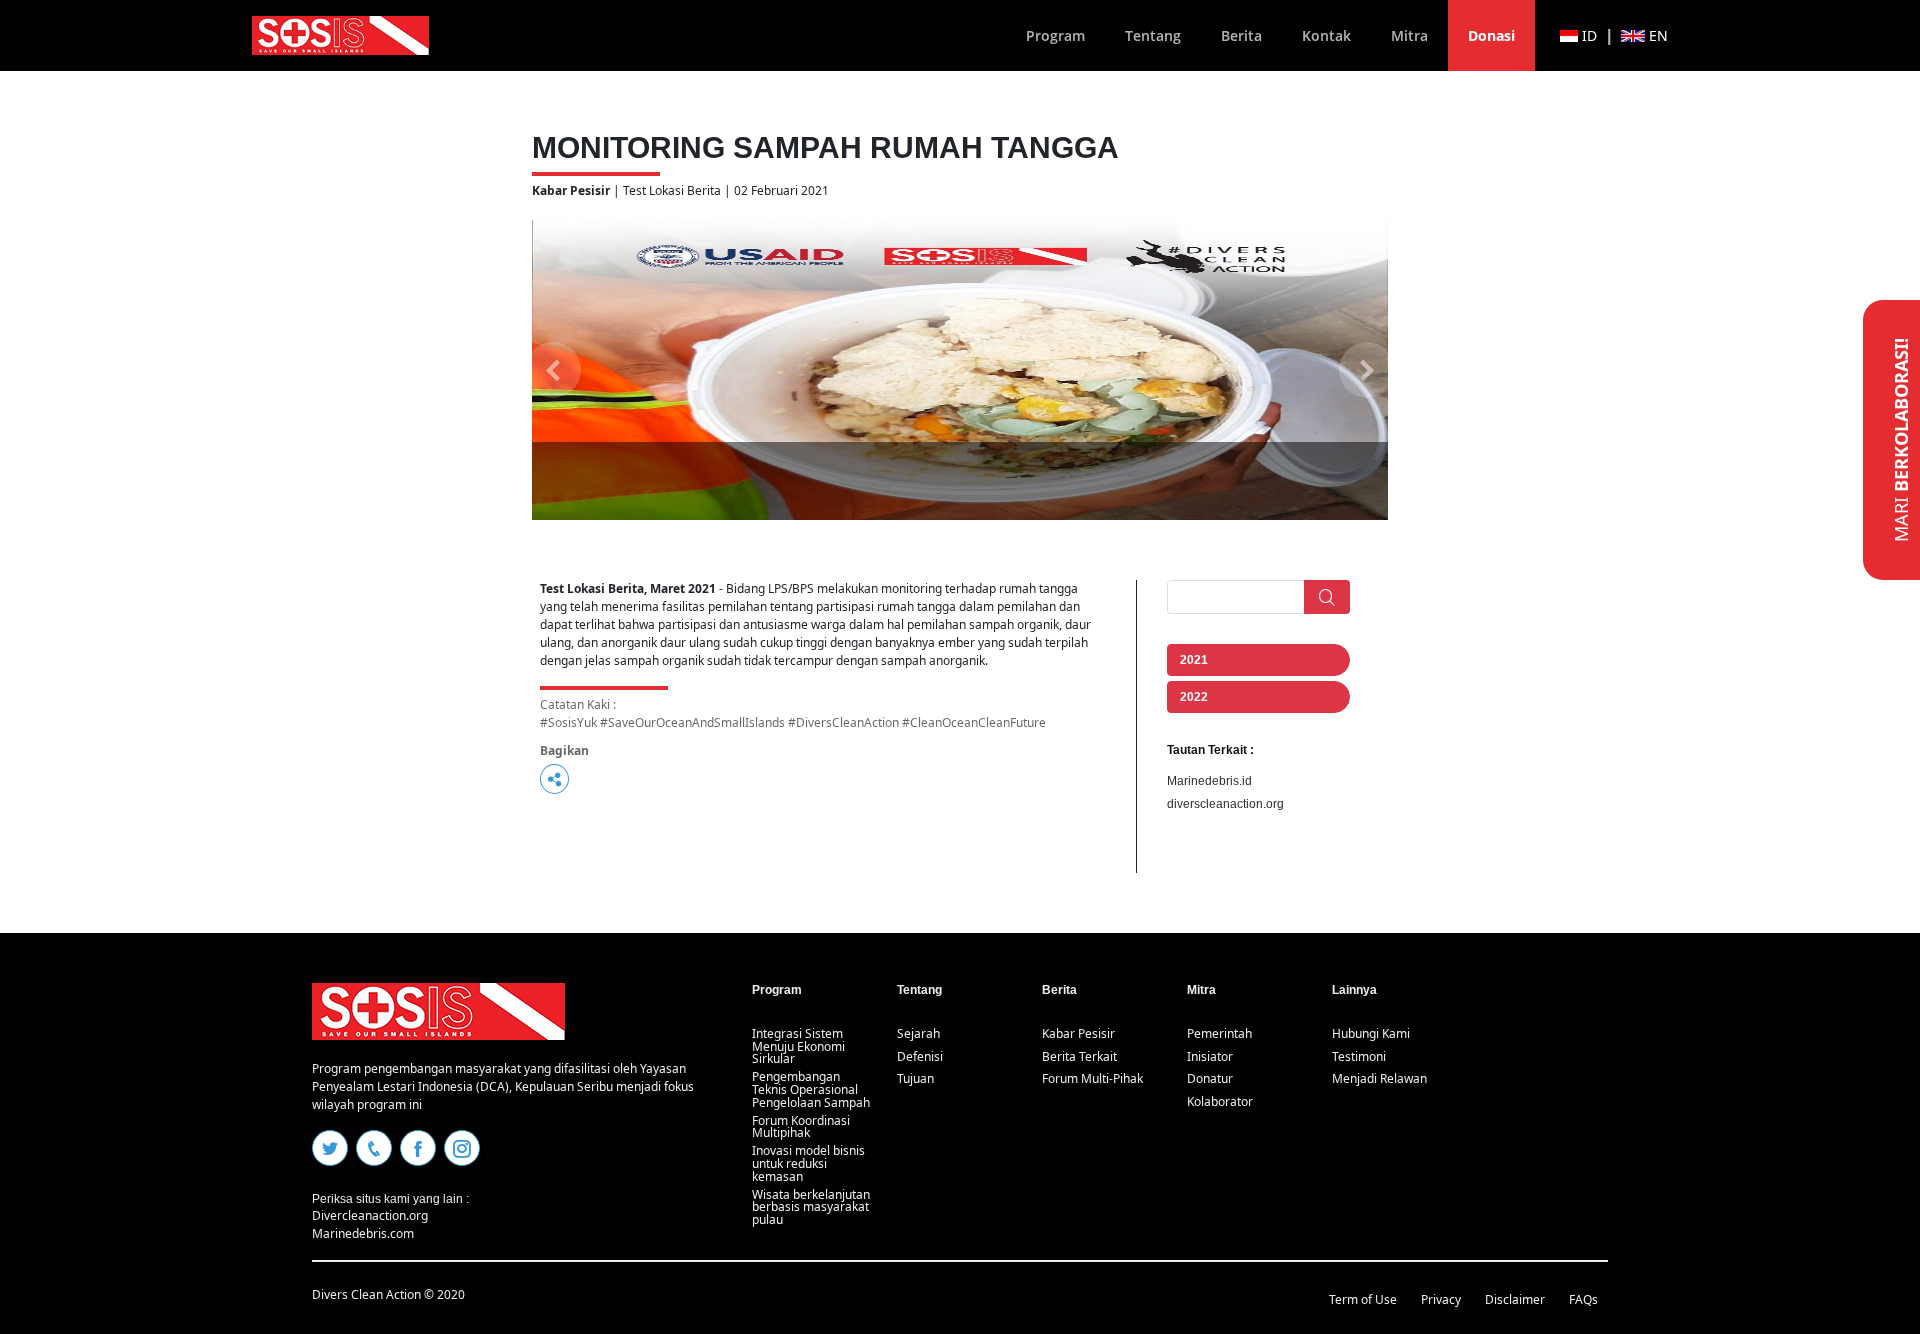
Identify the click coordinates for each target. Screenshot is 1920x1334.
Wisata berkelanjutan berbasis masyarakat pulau (811, 1207)
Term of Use (1363, 1299)
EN (1656, 35)
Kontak (1326, 35)
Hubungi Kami (1371, 1033)
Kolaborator (1220, 1101)
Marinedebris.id (1209, 781)
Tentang (1153, 35)
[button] (553, 370)
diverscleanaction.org (1225, 804)
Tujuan (915, 1078)
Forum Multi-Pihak (1092, 1078)
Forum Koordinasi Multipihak (801, 1127)
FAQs (1583, 1299)
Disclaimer (1515, 1299)
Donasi (1491, 35)
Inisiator (1210, 1056)
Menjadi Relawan (1379, 1078)
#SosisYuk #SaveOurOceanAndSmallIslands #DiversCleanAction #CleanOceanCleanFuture (793, 722)
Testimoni (1359, 1056)
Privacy (1441, 1299)
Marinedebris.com (363, 1233)
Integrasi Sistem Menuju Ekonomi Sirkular (798, 1046)
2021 (1194, 660)
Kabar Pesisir (1078, 1033)
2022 (1194, 697)
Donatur (1210, 1078)
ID (1587, 35)
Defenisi (920, 1056)
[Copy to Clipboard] (554, 779)
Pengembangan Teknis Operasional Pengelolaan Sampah (811, 1089)
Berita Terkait (1079, 1056)
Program (1055, 35)
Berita (1241, 35)
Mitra (1409, 35)
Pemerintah (1219, 1033)
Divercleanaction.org (370, 1215)
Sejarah (918, 1033)
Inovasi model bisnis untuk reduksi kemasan (808, 1163)
